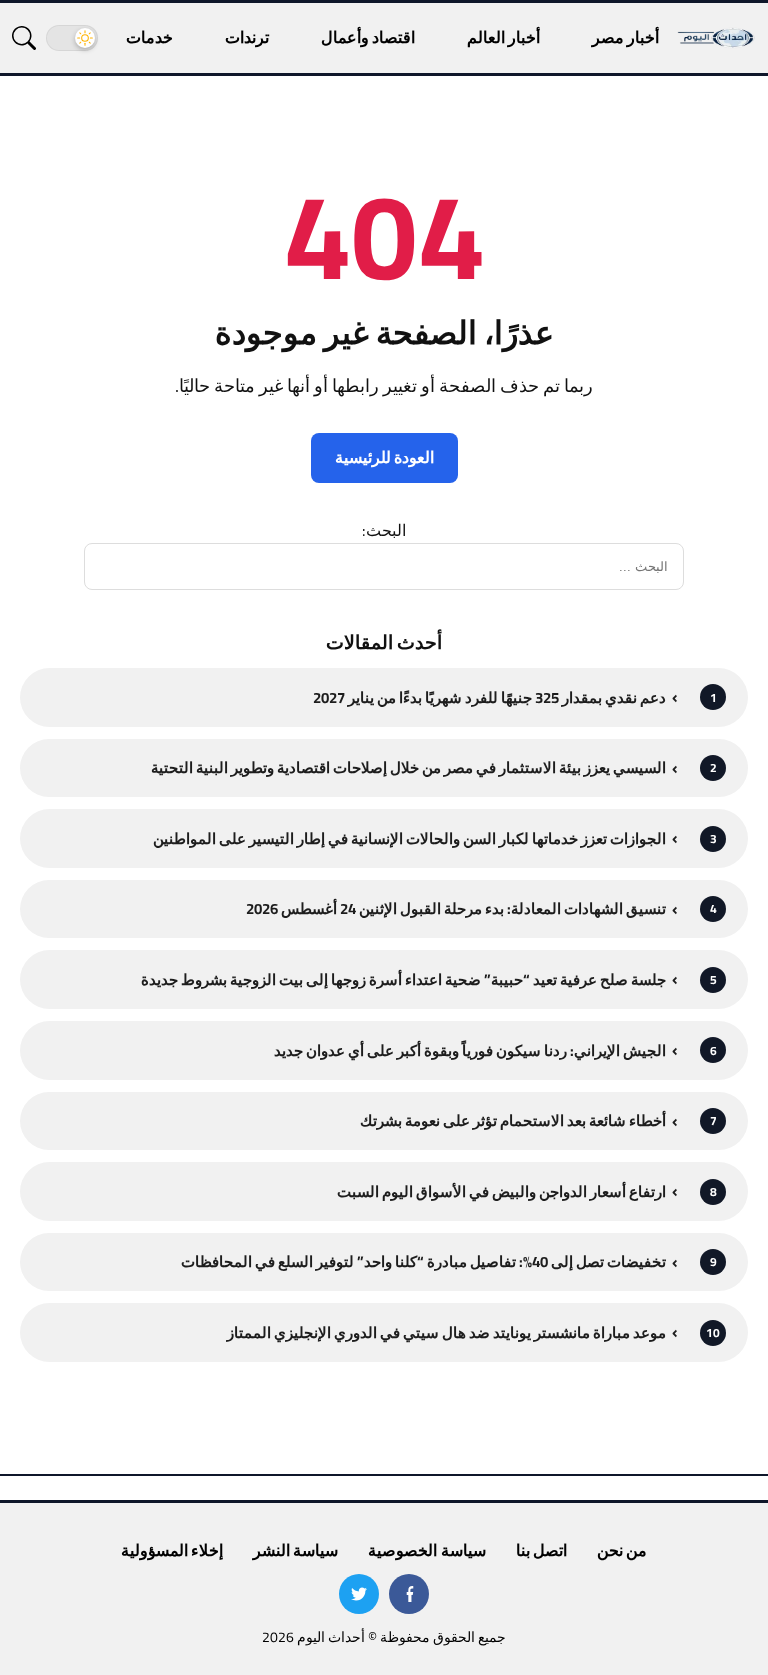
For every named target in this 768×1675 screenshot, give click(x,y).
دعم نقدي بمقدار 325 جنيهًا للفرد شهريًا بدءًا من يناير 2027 (489, 697)
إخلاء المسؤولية (172, 1550)
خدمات (149, 37)
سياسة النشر (295, 1550)
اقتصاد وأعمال (368, 37)
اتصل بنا (541, 1550)
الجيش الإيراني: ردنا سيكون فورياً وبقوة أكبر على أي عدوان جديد (470, 1050)
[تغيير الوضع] (72, 38)
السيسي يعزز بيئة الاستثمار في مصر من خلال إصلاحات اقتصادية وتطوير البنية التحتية (408, 767)
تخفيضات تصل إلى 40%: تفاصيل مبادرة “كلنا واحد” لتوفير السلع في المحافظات (423, 1261)
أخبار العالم (503, 37)
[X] (359, 1594)
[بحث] (24, 38)
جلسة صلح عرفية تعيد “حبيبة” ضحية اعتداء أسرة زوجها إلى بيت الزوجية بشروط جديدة (403, 979)
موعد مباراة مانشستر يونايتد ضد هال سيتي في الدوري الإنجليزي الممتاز (446, 1332)
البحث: (384, 530)
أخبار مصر (625, 37)
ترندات (247, 37)
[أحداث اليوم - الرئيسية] (716, 37)
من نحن (622, 1550)
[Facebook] (409, 1594)
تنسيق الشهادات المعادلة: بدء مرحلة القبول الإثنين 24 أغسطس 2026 (456, 908)
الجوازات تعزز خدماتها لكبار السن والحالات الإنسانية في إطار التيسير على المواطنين (409, 838)
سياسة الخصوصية (426, 1550)
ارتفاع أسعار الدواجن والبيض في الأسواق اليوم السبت (501, 1191)
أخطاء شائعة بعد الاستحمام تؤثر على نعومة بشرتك (513, 1120)
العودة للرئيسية (384, 457)
